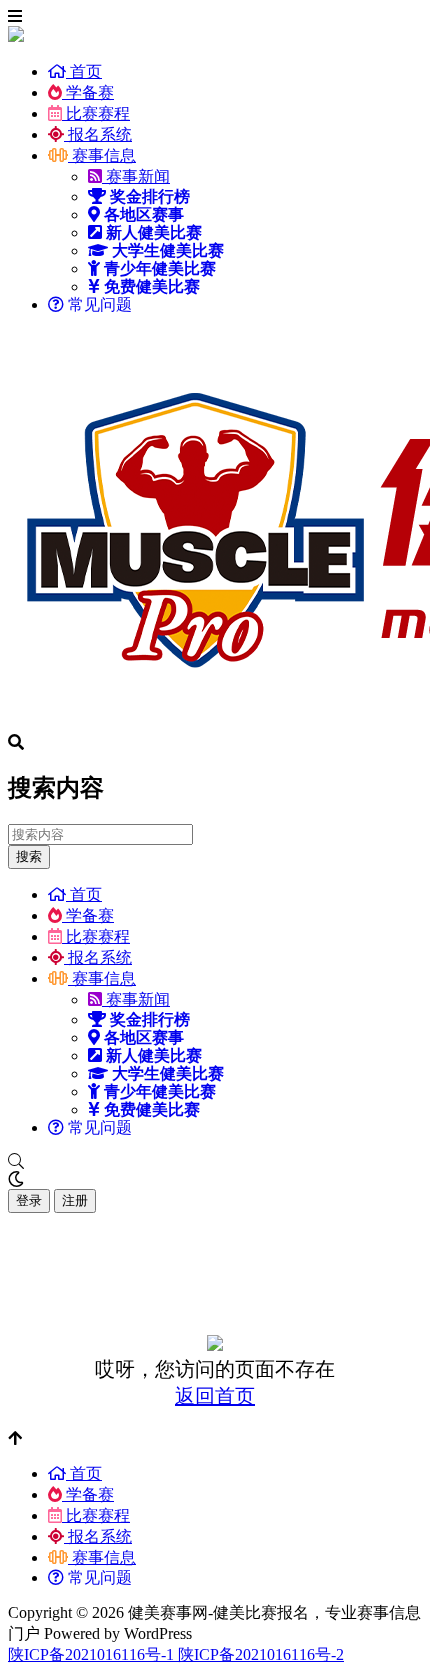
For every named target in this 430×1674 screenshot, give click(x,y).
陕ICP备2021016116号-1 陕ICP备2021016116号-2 (176, 1654)
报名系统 (98, 134)
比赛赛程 (96, 113)
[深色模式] (215, 1180)
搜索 (29, 856)
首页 (84, 71)
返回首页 (215, 1396)
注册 (75, 1200)
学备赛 (88, 92)
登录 (29, 1200)
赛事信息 (102, 155)
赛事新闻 (136, 176)
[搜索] (215, 1162)
